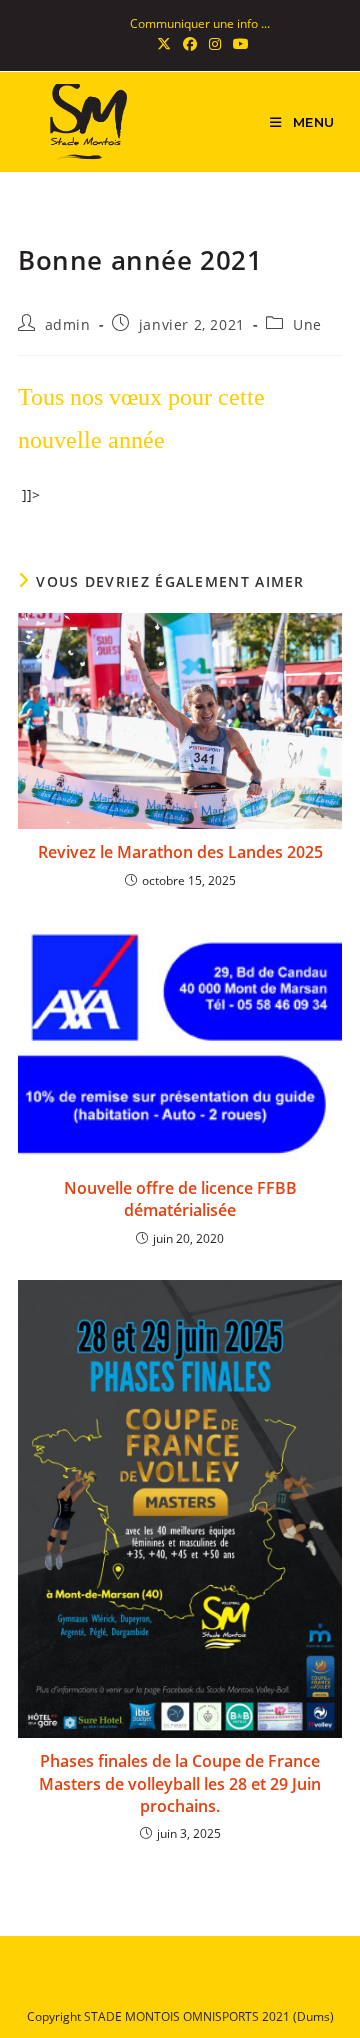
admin (68, 324)
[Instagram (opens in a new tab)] (215, 44)
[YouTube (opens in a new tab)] (238, 44)
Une (307, 324)
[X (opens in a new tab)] (164, 44)
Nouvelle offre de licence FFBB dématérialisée (180, 1199)
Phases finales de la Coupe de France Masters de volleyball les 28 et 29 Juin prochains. (180, 1783)
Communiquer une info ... (200, 23)
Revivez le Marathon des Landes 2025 (180, 852)
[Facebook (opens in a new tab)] (190, 44)
